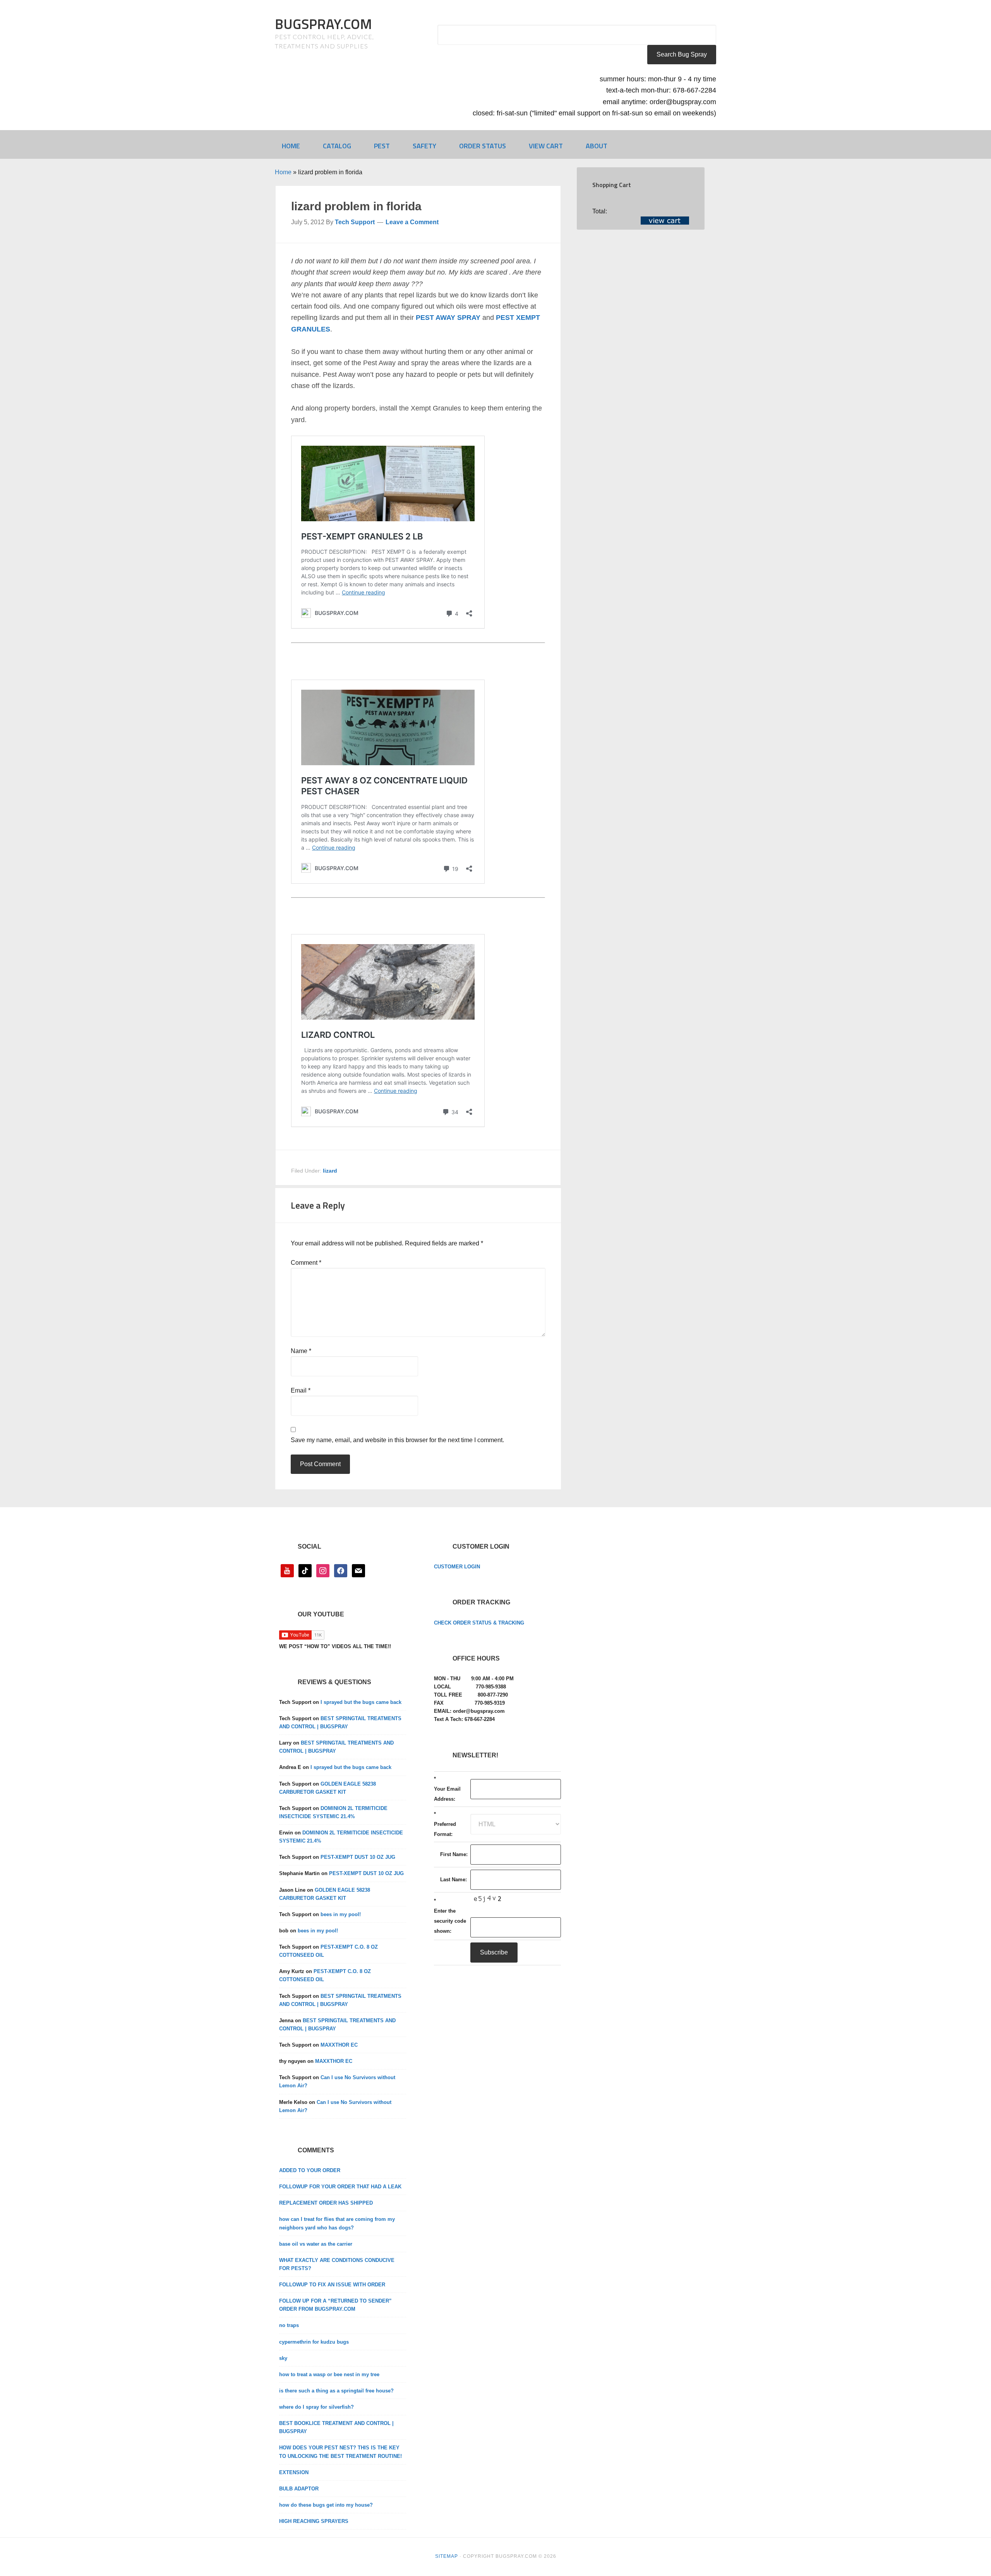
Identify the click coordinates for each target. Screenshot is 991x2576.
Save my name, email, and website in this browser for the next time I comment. (397, 1440)
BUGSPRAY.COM (323, 24)
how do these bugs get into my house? (326, 2505)
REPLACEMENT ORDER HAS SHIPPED (326, 2203)
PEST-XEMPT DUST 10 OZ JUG (358, 1857)
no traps (289, 2325)
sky (283, 2358)
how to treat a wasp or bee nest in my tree (329, 2374)
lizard (330, 1171)
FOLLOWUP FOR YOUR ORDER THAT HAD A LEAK (340, 2187)
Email (301, 1390)
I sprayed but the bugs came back (361, 1702)
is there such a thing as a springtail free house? (336, 2391)
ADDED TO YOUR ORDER (310, 2170)
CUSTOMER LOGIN (457, 1567)
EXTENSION (294, 2472)
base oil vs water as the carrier (316, 2244)
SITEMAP (447, 2556)
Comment (306, 1263)
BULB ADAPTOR (299, 2489)
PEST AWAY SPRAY (448, 318)
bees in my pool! (341, 1914)
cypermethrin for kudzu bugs (314, 2342)
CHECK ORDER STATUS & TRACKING (479, 1623)
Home (283, 172)
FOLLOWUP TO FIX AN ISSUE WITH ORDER (332, 2285)
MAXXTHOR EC (339, 2045)
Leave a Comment (412, 222)
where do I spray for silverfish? (316, 2407)
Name (301, 1351)
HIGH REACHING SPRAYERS (314, 2521)
